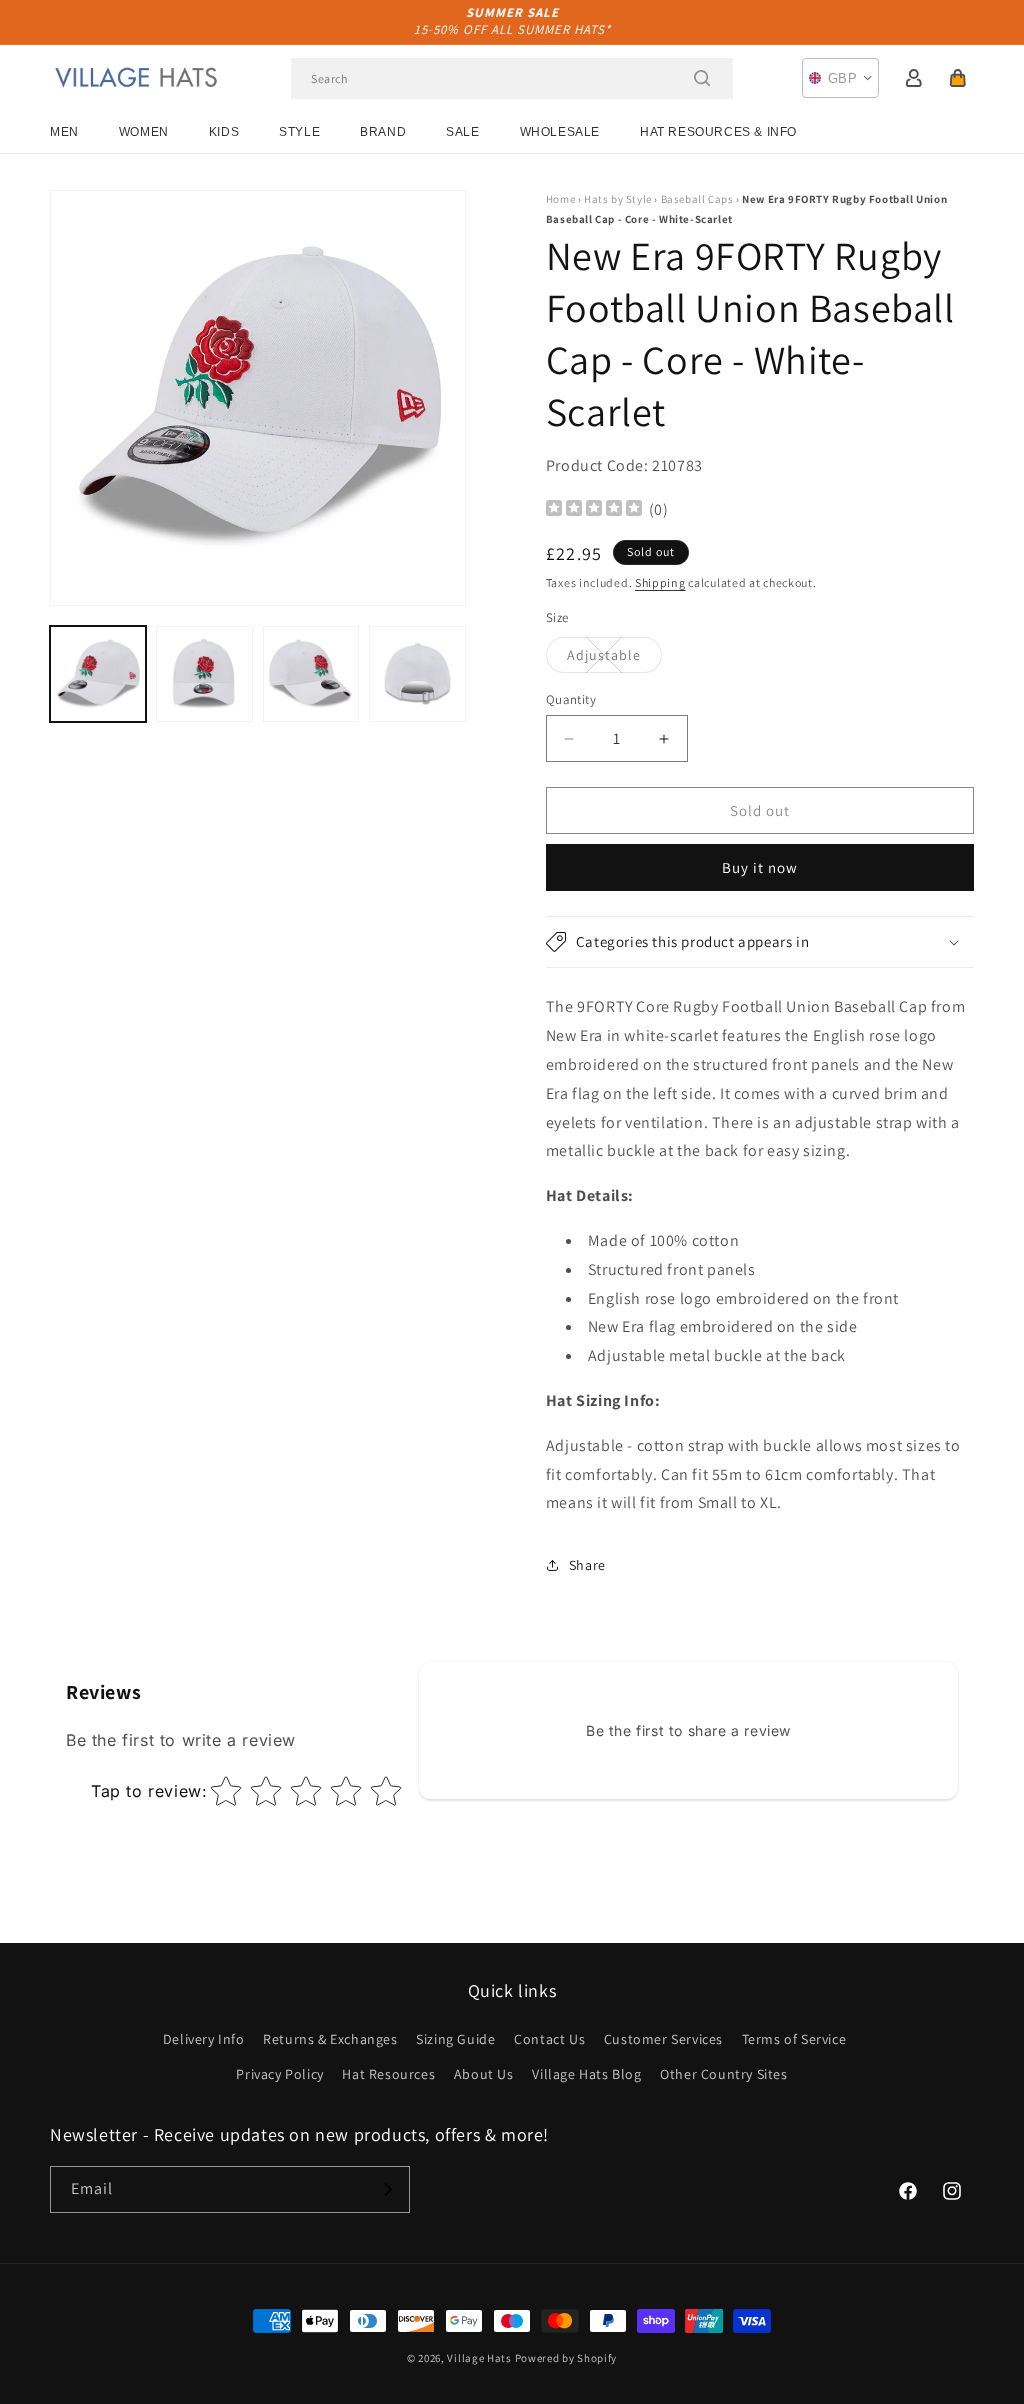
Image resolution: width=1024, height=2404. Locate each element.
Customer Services (663, 2039)
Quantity (571, 699)
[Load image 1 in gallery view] (98, 674)
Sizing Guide (455, 2039)
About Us (484, 2074)
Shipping (660, 582)
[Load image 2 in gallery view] (204, 674)
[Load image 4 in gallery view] (417, 674)
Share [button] (587, 1565)
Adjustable (614, 659)
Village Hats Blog (586, 2074)
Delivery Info (204, 2039)
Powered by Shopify (566, 2358)
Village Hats (479, 2358)
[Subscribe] (387, 2189)
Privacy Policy (279, 2074)
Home (560, 199)
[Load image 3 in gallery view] (311, 674)
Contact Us (549, 2039)
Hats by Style (618, 199)
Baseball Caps (697, 199)
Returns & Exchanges (330, 2039)
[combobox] (512, 78)
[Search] (702, 78)
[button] (958, 78)
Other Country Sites (723, 2074)
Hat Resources (388, 2074)
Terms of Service (794, 2039)
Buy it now (760, 867)
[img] (594, 510)
